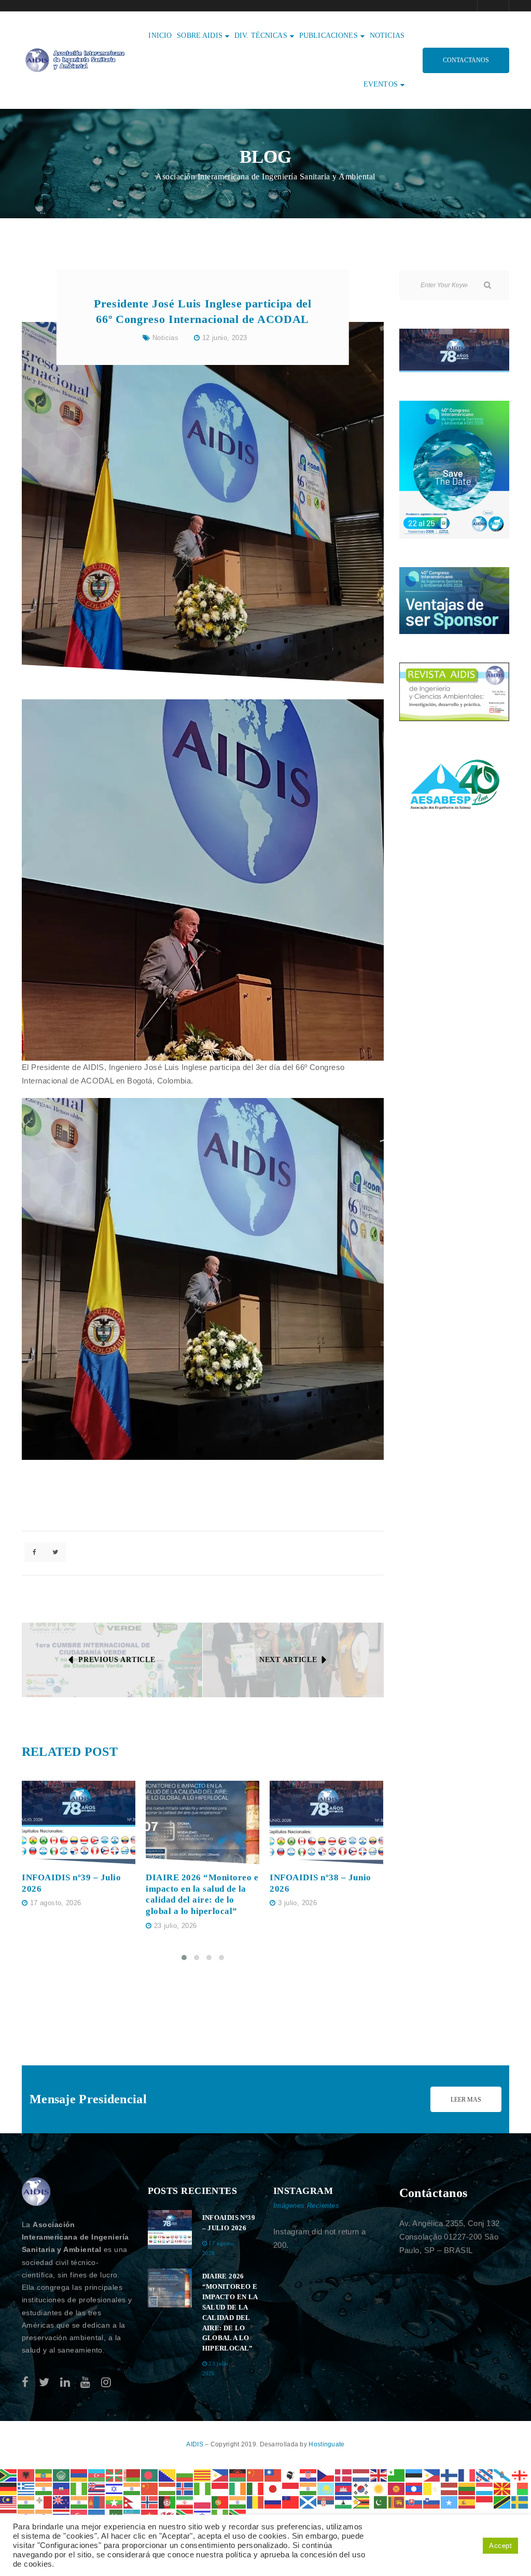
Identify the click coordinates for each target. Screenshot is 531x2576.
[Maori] (62, 2502)
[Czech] (326, 2475)
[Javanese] (291, 2488)
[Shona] (361, 2502)
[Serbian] (326, 2502)
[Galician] (502, 2475)
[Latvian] (450, 2488)
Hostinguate (326, 2444)
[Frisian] (485, 2475)
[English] (379, 2475)
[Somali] (450, 2502)
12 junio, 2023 (225, 338)
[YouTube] (85, 2382)
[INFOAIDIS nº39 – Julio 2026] (79, 1822)
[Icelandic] (185, 2488)
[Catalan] (203, 2475)
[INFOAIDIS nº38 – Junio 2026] (326, 1822)
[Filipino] (432, 2475)
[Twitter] (44, 2382)
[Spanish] (467, 2502)
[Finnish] (450, 2475)
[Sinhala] (397, 2502)
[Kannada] (309, 2488)
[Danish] (344, 2475)
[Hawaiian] (97, 2488)
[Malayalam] (26, 2502)
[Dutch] (361, 2475)
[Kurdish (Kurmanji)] (379, 2488)
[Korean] (361, 2488)
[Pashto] (167, 2502)
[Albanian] (26, 2475)
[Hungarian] (167, 2488)
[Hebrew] (115, 2488)
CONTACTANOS (466, 60)
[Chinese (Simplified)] (256, 2475)
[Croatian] (309, 2475)
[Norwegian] (150, 2502)
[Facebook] (25, 2382)
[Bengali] (150, 2475)
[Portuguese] (220, 2502)
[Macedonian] (502, 2488)
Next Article (288, 1660)
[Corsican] (291, 2475)
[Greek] (26, 2488)
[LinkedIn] (65, 2382)
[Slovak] (414, 2502)
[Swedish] (520, 2502)
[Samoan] (291, 2502)
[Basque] (115, 2475)
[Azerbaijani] (97, 2475)
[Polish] (203, 2502)
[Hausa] (79, 2488)
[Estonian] (414, 2475)
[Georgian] (520, 2475)
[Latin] (432, 2488)
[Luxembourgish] (485, 2488)
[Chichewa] (238, 2475)
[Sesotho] (344, 2502)
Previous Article (117, 1660)
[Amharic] (44, 2475)
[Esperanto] (397, 2475)
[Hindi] (132, 2488)
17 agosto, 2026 (56, 1903)
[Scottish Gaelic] (309, 2502)
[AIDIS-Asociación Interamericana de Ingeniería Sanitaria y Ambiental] (74, 59)
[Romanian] (256, 2502)
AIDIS (195, 2444)
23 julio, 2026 (175, 1926)
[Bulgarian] (185, 2475)
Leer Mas (466, 2100)
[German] (9, 2488)
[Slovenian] (432, 2502)
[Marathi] (79, 2502)
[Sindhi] (379, 2502)
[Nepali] (132, 2502)
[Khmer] (344, 2488)
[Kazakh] (326, 2488)
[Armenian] (79, 2475)
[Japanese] (273, 2488)
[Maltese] (44, 2502)
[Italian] (256, 2488)
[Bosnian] (167, 2475)
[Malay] (9, 2502)
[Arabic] (62, 2475)
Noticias (165, 338)
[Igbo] (203, 2488)
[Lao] (414, 2488)
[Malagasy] (520, 2488)
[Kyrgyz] (397, 2488)
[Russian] (273, 2502)
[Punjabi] (238, 2502)
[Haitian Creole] (62, 2488)
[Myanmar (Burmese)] (115, 2502)
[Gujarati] (44, 2488)
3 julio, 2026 (297, 1903)
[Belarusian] (132, 2475)
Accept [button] (500, 2546)
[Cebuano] (220, 2475)
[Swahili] (502, 2502)
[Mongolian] (97, 2502)
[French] (467, 2475)
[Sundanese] (485, 2502)
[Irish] (238, 2488)
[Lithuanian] (467, 2488)
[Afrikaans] (9, 2475)
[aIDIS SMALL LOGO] (36, 2192)
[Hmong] (150, 2488)
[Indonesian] (220, 2488)
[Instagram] (106, 2382)
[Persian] (185, 2502)
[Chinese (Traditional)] (273, 2475)
